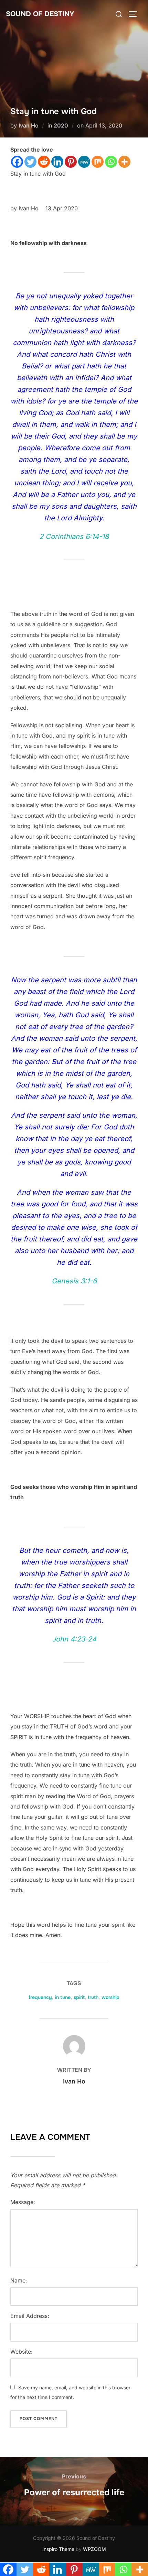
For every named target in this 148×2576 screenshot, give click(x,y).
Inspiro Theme (58, 2549)
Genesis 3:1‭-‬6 (74, 1281)
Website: (22, 2352)
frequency (40, 1997)
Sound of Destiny (40, 14)
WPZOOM (94, 2549)
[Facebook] (17, 162)
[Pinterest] (71, 162)
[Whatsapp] (111, 162)
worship (110, 1997)
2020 (61, 125)
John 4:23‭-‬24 (74, 1639)
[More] (124, 162)
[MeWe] (84, 162)
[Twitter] (30, 162)
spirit (79, 1997)
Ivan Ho (29, 125)
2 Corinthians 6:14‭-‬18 (74, 537)
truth (93, 1997)
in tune (63, 1997)
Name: (19, 2280)
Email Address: (30, 2316)
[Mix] (98, 162)
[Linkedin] (57, 162)
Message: (23, 2202)
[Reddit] (44, 162)
